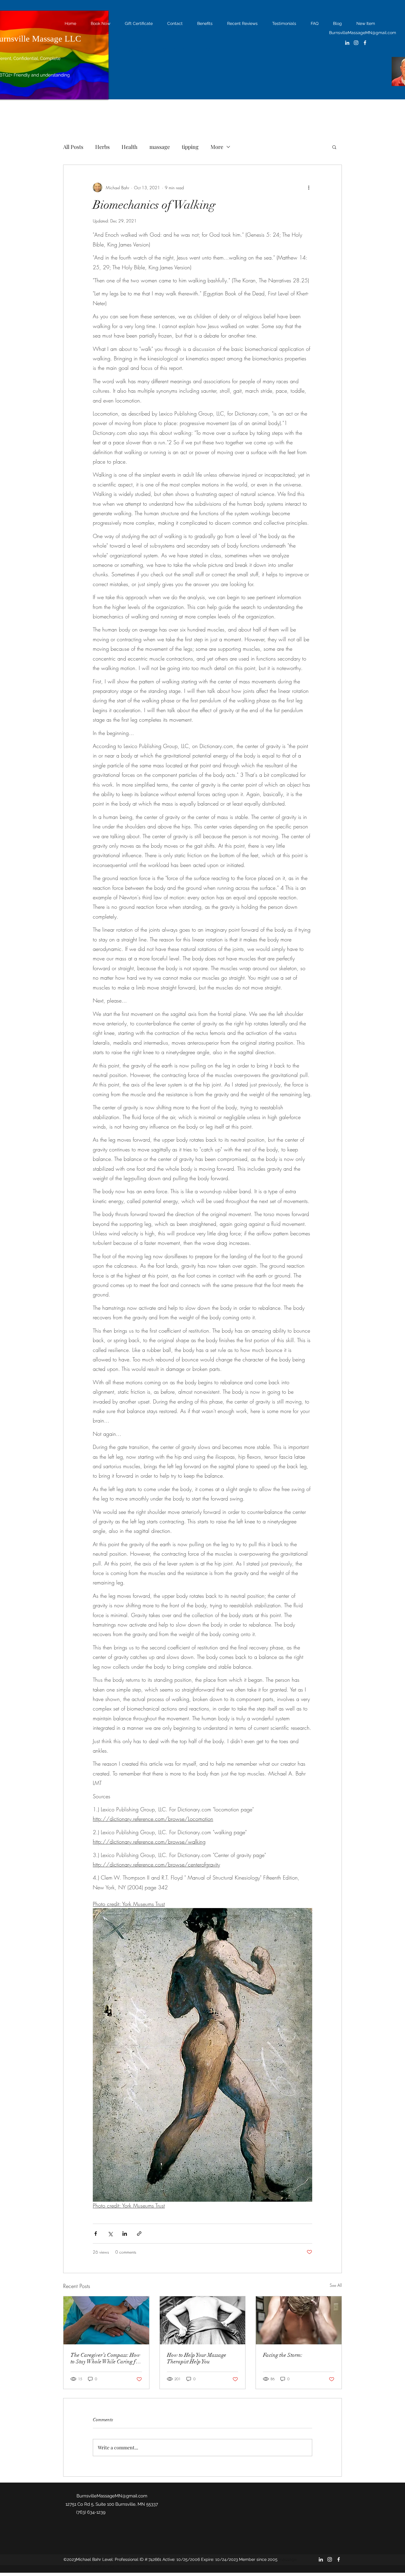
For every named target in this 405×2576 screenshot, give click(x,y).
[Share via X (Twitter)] (110, 2234)
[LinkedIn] (347, 43)
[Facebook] (365, 43)
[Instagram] (356, 43)
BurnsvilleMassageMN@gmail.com (363, 33)
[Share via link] (139, 2234)
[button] (334, 147)
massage (160, 147)
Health (130, 147)
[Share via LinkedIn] (125, 2234)
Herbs (102, 147)
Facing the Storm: (283, 2355)
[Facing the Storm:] (299, 2320)
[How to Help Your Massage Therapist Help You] (203, 2320)
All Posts (73, 147)
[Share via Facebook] (96, 2234)
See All (336, 2285)
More (217, 147)
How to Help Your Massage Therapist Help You (197, 2358)
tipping (190, 147)
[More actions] (309, 187)
